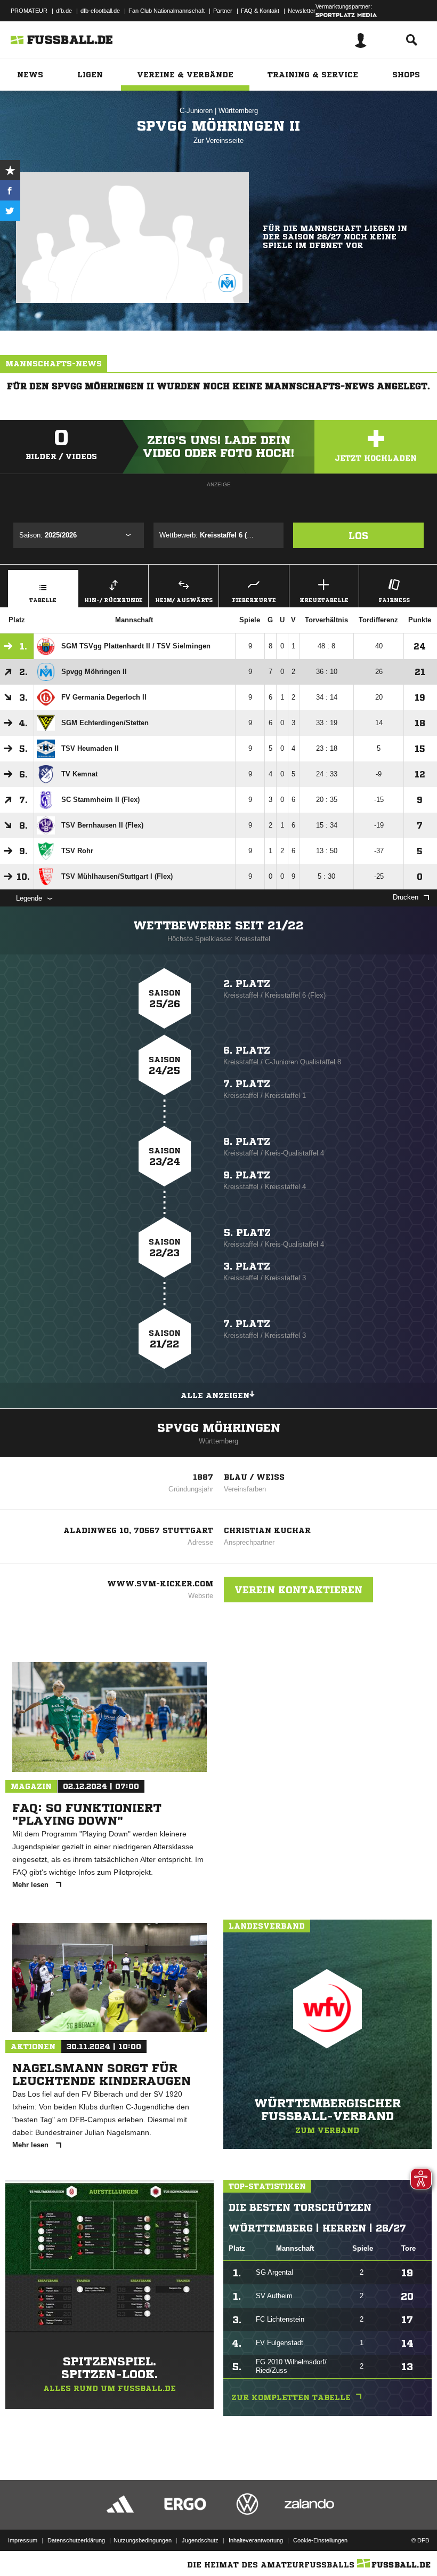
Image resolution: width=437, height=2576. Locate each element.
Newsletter (302, 11)
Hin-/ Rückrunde (114, 600)
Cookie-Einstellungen (320, 2540)
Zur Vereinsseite (218, 141)
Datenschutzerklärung (76, 2540)
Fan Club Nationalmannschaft (167, 11)
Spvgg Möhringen (219, 1428)
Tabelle (43, 600)
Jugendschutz (200, 2540)
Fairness (394, 600)
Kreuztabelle (324, 600)
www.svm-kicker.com (160, 1584)
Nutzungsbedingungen (143, 2540)
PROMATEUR (29, 11)
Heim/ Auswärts (184, 600)
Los (358, 535)
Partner (223, 11)
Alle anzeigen (215, 1395)
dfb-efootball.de (100, 11)
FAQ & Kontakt (260, 11)
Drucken (406, 897)
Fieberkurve (254, 600)
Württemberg (238, 111)
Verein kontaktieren (298, 1590)
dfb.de (64, 11)
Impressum (23, 2540)
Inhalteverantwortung (256, 2540)
